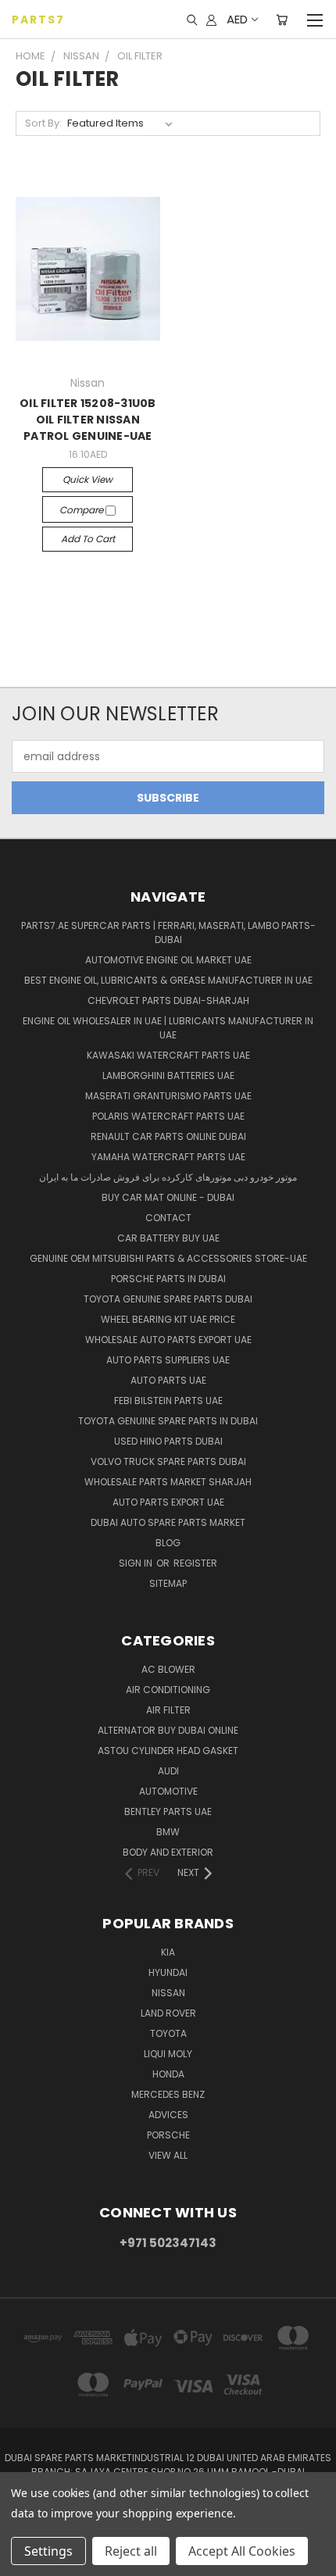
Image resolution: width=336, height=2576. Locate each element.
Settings (48, 2551)
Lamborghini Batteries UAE (168, 1075)
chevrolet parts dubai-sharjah (168, 1000)
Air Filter (168, 1710)
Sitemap (168, 1583)
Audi (168, 1771)
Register (195, 1563)
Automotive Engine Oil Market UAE (168, 960)
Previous (24, 2560)
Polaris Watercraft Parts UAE (168, 1116)
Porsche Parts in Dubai (168, 1279)
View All (168, 2155)
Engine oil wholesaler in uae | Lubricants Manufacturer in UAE (168, 1028)
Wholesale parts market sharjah (168, 1482)
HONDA (168, 2074)
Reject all (131, 2551)
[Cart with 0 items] (282, 20)
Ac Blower (168, 1669)
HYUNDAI (168, 1972)
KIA (168, 1952)
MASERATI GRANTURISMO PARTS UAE (168, 1096)
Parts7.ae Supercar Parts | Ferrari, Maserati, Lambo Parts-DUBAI (168, 933)
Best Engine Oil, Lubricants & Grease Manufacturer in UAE (168, 980)
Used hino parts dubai (168, 1441)
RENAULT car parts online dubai (168, 1136)
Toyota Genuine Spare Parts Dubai (168, 1299)
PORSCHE (168, 2135)
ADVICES (168, 2115)
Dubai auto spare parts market (168, 1522)
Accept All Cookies (242, 2551)
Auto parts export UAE (168, 1502)
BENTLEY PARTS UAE (168, 1811)
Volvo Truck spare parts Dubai (168, 1461)
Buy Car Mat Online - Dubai (168, 1197)
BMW (168, 1832)
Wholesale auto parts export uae (168, 1340)
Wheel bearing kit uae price (168, 1319)
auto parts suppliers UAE (168, 1360)
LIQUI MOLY (168, 2054)
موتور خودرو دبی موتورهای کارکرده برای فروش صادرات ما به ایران (168, 1177)
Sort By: (43, 123)
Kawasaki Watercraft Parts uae (168, 1055)
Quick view (88, 479)
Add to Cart (88, 539)
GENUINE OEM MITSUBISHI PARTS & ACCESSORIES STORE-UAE (168, 1258)
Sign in (137, 1563)
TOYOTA (168, 2033)
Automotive (168, 1791)
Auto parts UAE (168, 1380)
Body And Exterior (168, 1852)
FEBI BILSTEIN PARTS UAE (168, 1401)
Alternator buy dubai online (168, 1730)
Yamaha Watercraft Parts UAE (168, 1157)
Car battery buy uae (168, 1238)
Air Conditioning (168, 1690)
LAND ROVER (168, 2013)
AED (237, 19)
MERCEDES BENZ (168, 2094)
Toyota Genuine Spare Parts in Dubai (168, 1421)
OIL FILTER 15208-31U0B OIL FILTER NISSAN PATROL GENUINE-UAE (88, 420)
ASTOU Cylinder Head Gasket (168, 1751)
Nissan (168, 1993)
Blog (168, 1543)
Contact (168, 1218)
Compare (82, 510)
